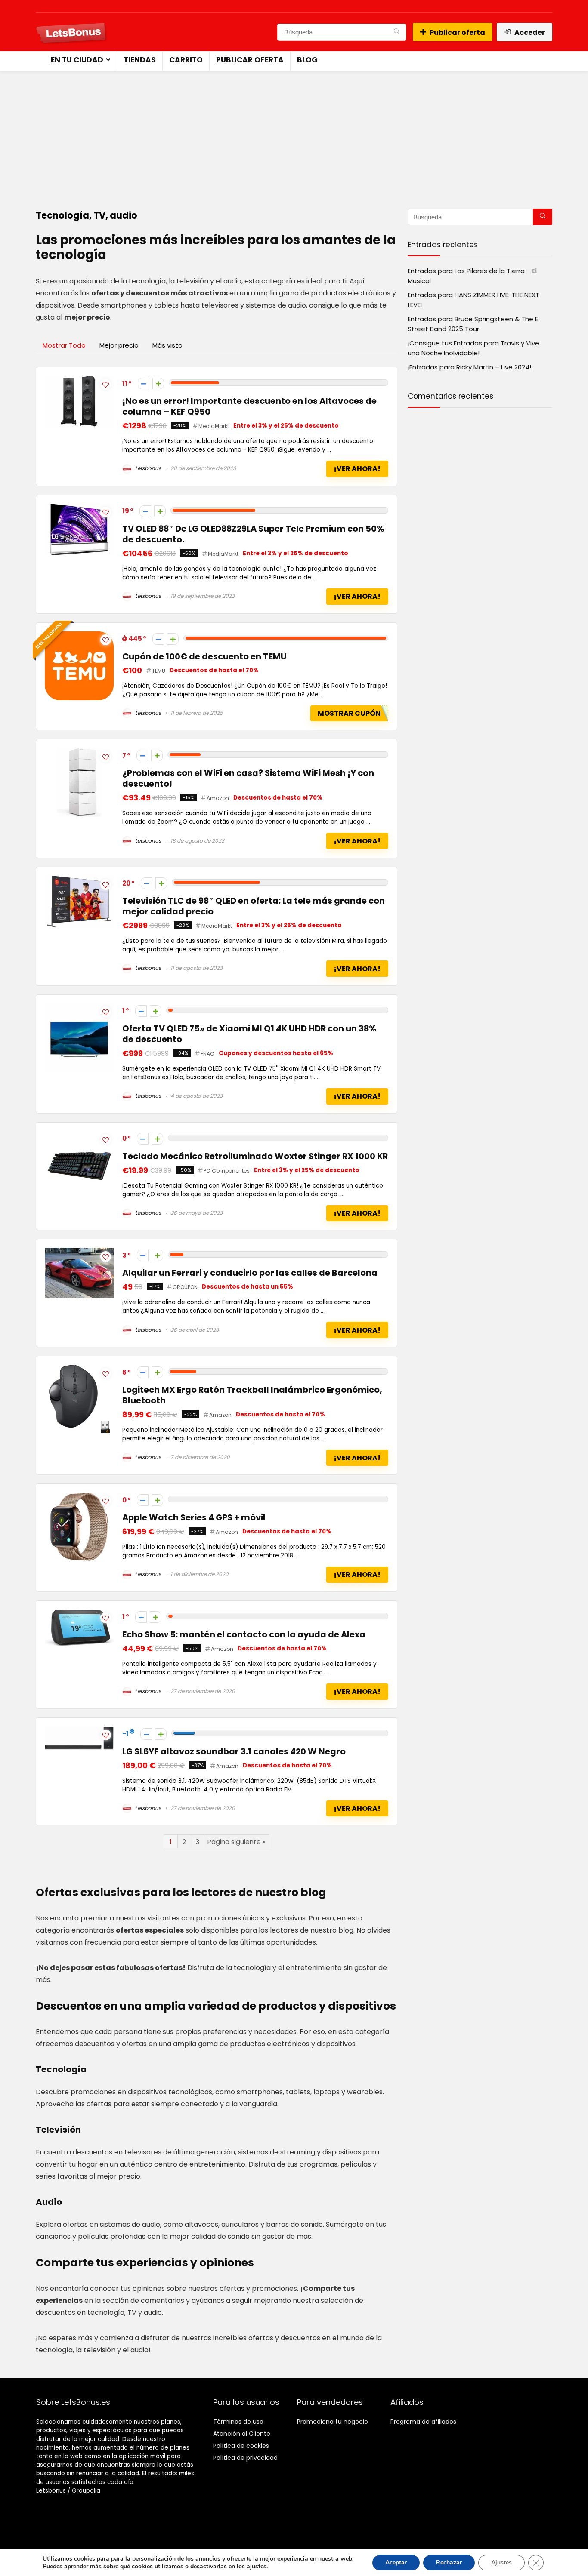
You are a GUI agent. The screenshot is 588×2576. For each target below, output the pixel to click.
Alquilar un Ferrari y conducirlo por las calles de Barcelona (250, 1273)
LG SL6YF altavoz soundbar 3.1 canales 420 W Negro (234, 1752)
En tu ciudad (77, 60)
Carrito (186, 60)
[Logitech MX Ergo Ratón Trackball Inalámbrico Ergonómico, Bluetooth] (79, 1370)
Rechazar (449, 2562)
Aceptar (396, 2562)
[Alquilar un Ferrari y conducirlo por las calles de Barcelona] (79, 1253)
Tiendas (140, 60)
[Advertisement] (294, 135)
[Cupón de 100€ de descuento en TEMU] (79, 636)
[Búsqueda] (397, 32)
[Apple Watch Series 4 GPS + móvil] (79, 1497)
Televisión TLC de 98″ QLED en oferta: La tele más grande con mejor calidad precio (254, 906)
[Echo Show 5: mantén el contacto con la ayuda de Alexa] (79, 1614)
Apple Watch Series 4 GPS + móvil (194, 1518)
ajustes (257, 2567)
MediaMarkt (214, 426)
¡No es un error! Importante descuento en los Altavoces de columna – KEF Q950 (249, 406)
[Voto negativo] (144, 383)
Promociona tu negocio (333, 2422)
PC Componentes (227, 1171)
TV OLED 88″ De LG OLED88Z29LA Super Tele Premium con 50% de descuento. (253, 534)
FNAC (207, 1054)
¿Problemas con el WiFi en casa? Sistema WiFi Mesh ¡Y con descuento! (248, 779)
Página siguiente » (237, 1842)
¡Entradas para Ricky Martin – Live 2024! (469, 367)
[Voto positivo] (158, 383)
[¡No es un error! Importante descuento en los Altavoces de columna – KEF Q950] (79, 381)
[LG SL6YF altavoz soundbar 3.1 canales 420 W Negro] (79, 1731)
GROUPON (185, 1287)
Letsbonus (147, 468)
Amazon (218, 798)
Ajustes (501, 2562)
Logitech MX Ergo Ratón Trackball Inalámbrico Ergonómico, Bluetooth (252, 1395)
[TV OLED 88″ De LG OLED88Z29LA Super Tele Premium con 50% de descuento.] (79, 509)
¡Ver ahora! (357, 469)
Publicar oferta (457, 32)
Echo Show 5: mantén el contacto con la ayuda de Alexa (244, 1635)
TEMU (159, 671)
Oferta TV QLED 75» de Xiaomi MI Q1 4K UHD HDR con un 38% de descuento (249, 1034)
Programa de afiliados (423, 2422)
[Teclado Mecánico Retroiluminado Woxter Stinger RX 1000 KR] (79, 1136)
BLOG (307, 60)
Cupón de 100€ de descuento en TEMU (204, 657)
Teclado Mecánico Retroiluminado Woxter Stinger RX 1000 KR (255, 1156)
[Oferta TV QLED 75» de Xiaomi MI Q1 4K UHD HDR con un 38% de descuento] (79, 1008)
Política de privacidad (245, 2458)
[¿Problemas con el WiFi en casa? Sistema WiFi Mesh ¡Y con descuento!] (79, 753)
